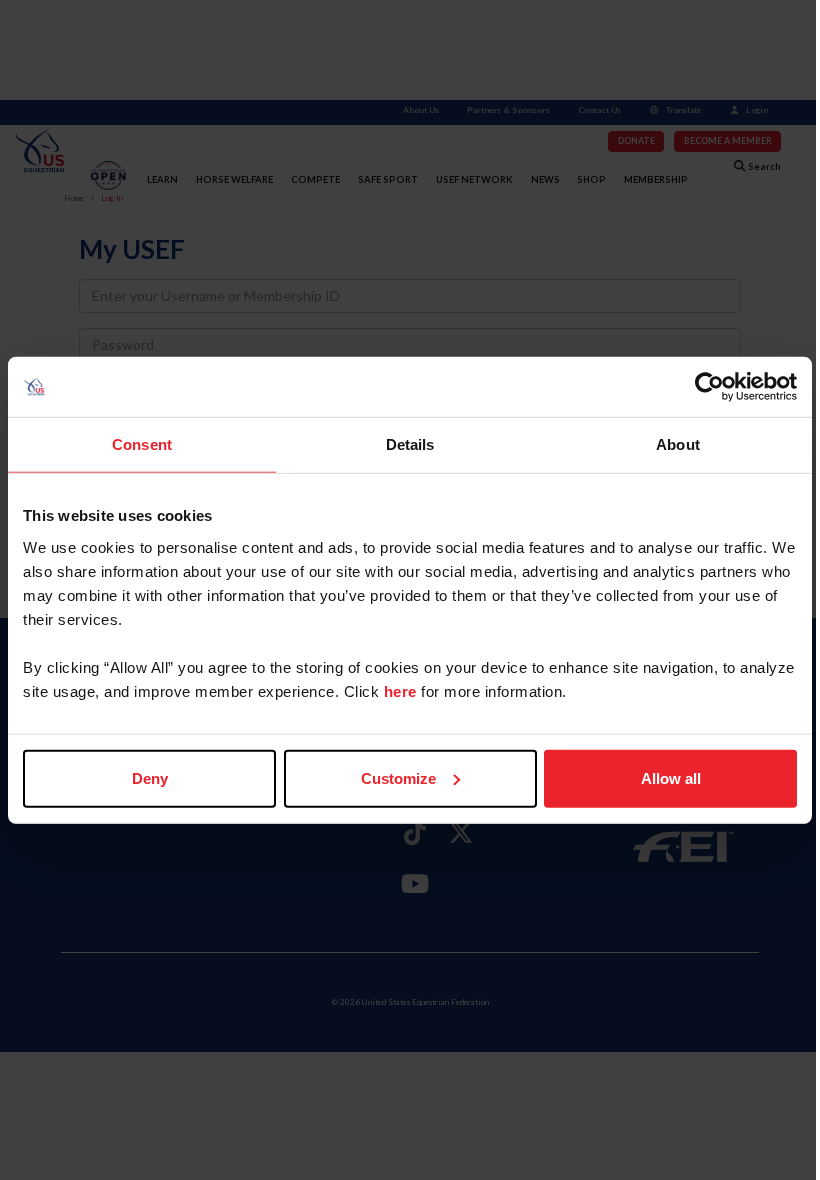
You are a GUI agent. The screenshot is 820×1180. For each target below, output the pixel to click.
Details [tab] (410, 444)
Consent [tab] (142, 444)
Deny (150, 777)
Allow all (671, 777)
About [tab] (678, 444)
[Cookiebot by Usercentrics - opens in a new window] (709, 387)
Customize (398, 777)
